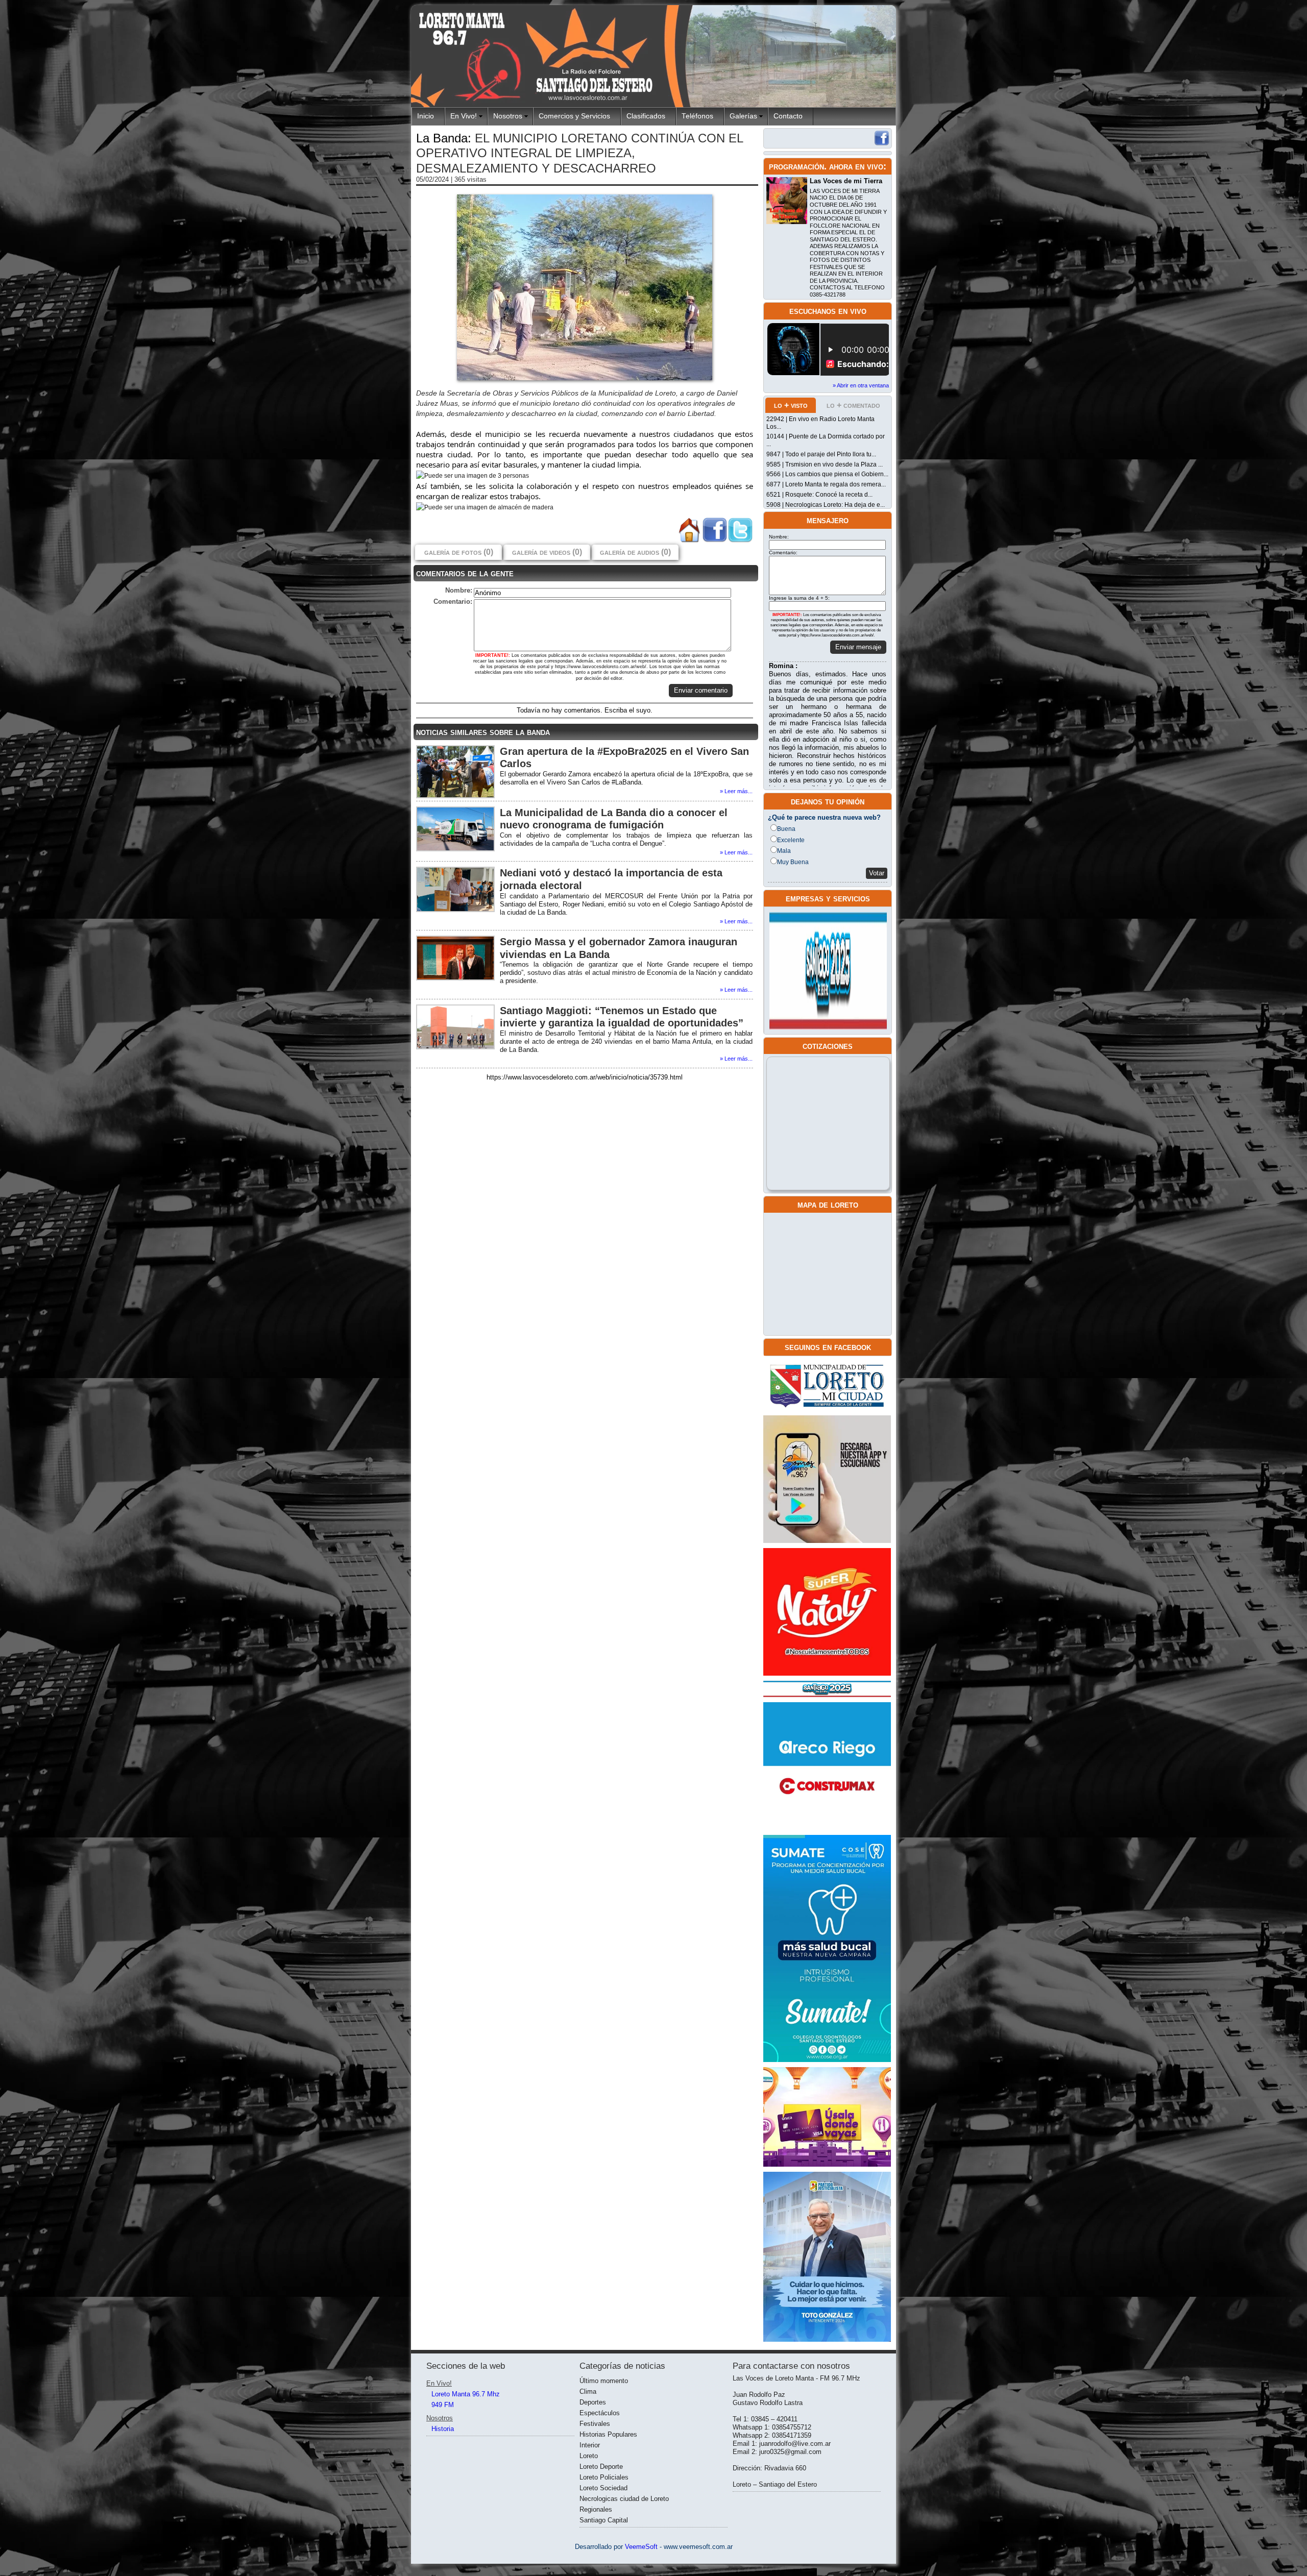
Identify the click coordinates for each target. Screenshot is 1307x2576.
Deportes (593, 2402)
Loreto (589, 2456)
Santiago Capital (604, 2520)
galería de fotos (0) (459, 552)
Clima (588, 2391)
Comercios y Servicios (574, 116)
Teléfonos (697, 116)
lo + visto (791, 405)
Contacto (788, 116)
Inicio (426, 116)
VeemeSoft (642, 2547)
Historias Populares (608, 2434)
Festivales (595, 2424)
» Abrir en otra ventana (861, 385)
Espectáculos (600, 2413)
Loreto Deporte (601, 2467)
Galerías (743, 116)
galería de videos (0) (547, 552)
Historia (443, 2429)
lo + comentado (853, 405)
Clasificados (646, 116)
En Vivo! (464, 116)
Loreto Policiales (604, 2477)
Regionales (596, 2509)
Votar (877, 873)
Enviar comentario (701, 690)
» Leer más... (736, 791)
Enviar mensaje (858, 647)
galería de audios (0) (635, 552)
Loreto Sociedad (603, 2488)
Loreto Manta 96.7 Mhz (466, 2394)
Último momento (604, 2381)
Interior (590, 2445)
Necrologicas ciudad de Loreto (624, 2499)
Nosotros (508, 116)
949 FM (443, 2405)
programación (796, 166)
